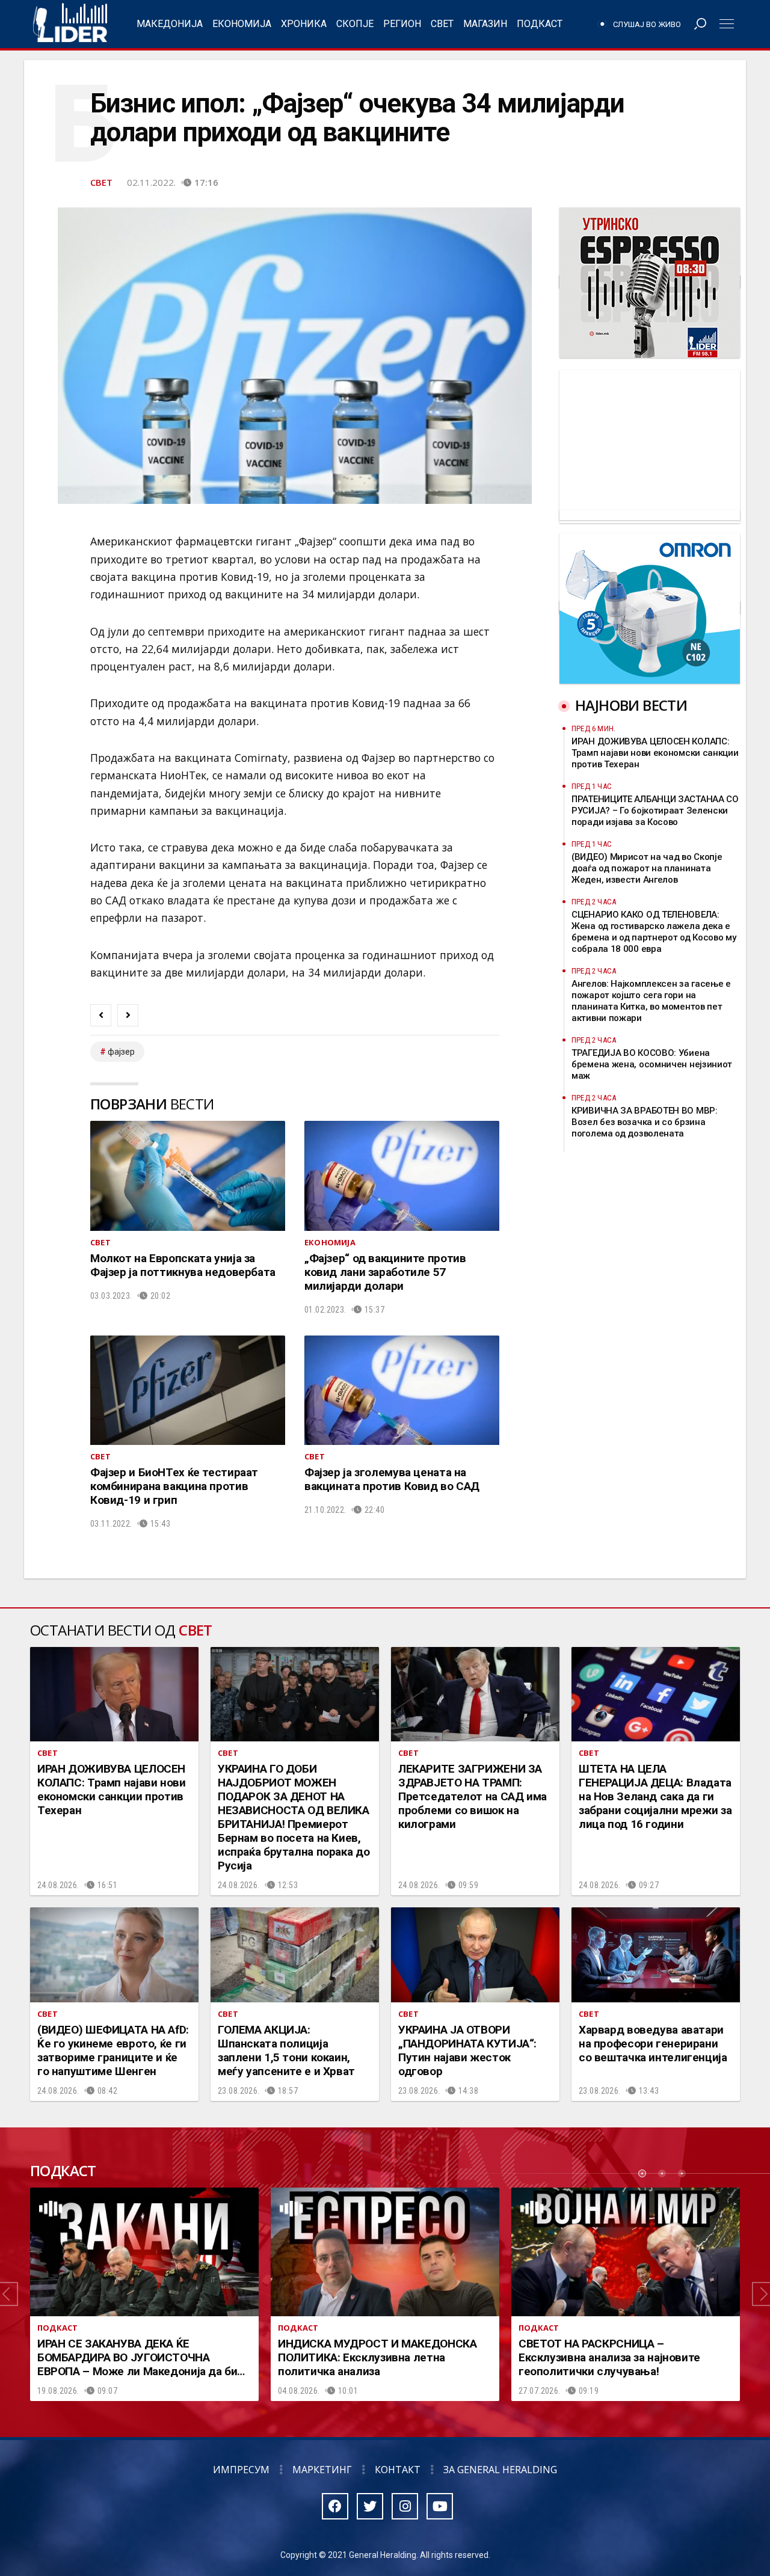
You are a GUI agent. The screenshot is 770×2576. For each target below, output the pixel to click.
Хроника (304, 24)
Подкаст (540, 24)
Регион (402, 24)
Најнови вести (631, 705)
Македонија (170, 24)
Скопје (355, 24)
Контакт (398, 2470)
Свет (442, 24)
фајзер (121, 1052)
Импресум (241, 2470)
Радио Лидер (70, 24)
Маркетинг (322, 2470)
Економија (242, 24)
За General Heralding (500, 2470)
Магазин (485, 24)
